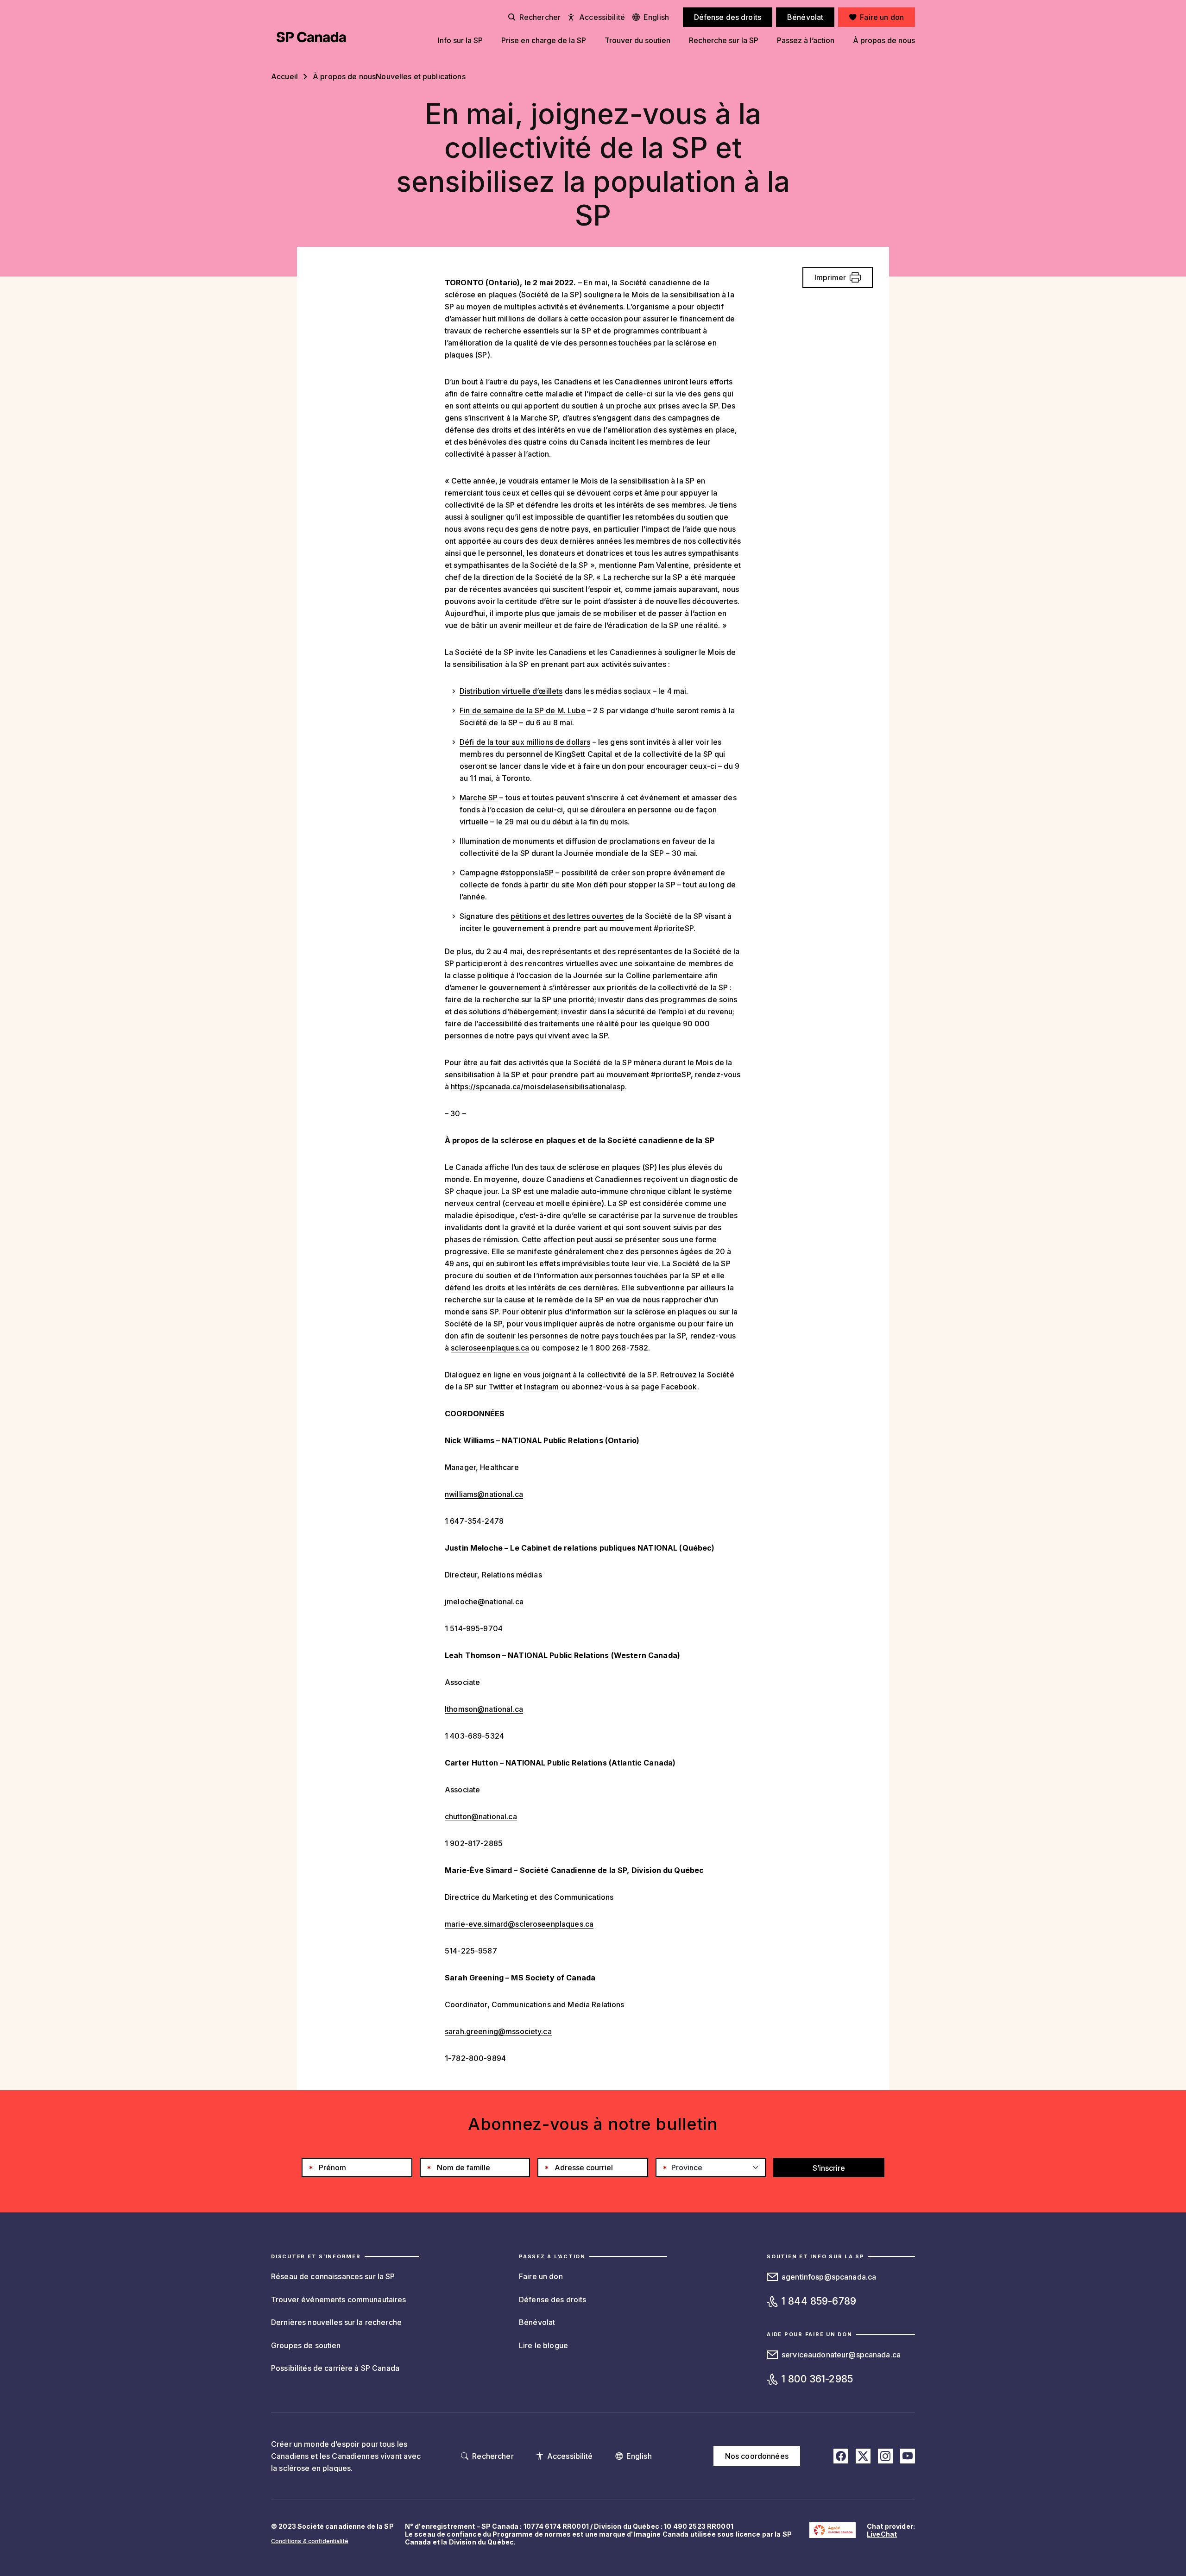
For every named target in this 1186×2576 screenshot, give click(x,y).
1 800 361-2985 (817, 2379)
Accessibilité (602, 17)
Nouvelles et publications (421, 76)
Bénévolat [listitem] (805, 17)
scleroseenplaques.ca (490, 1348)
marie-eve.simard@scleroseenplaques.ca (519, 1924)
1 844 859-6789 (819, 2301)
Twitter (501, 1387)
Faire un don (541, 2276)
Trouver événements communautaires (339, 2300)
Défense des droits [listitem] (728, 17)
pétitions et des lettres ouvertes (567, 916)
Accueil (284, 76)
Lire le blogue (543, 2345)
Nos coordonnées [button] (757, 2456)
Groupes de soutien (306, 2345)
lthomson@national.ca (484, 1709)
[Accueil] (311, 37)
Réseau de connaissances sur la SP (333, 2276)
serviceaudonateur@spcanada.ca (841, 2355)
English (656, 17)
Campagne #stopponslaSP (507, 873)
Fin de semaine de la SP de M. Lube (523, 710)
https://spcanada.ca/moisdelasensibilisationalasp (538, 1087)
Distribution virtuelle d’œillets (511, 691)
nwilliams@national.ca (484, 1494)
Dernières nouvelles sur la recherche (336, 2322)
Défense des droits (553, 2300)
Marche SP (479, 798)
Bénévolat (537, 2322)
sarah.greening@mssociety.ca (498, 2031)
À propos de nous (344, 76)
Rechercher (540, 17)
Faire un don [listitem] (882, 17)
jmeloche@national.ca (484, 1602)
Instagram (541, 1387)
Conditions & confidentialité (310, 2541)
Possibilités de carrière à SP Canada (335, 2368)
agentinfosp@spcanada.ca (829, 2277)
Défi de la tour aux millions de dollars (525, 742)
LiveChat (882, 2534)
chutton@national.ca (481, 1816)
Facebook (679, 1387)
